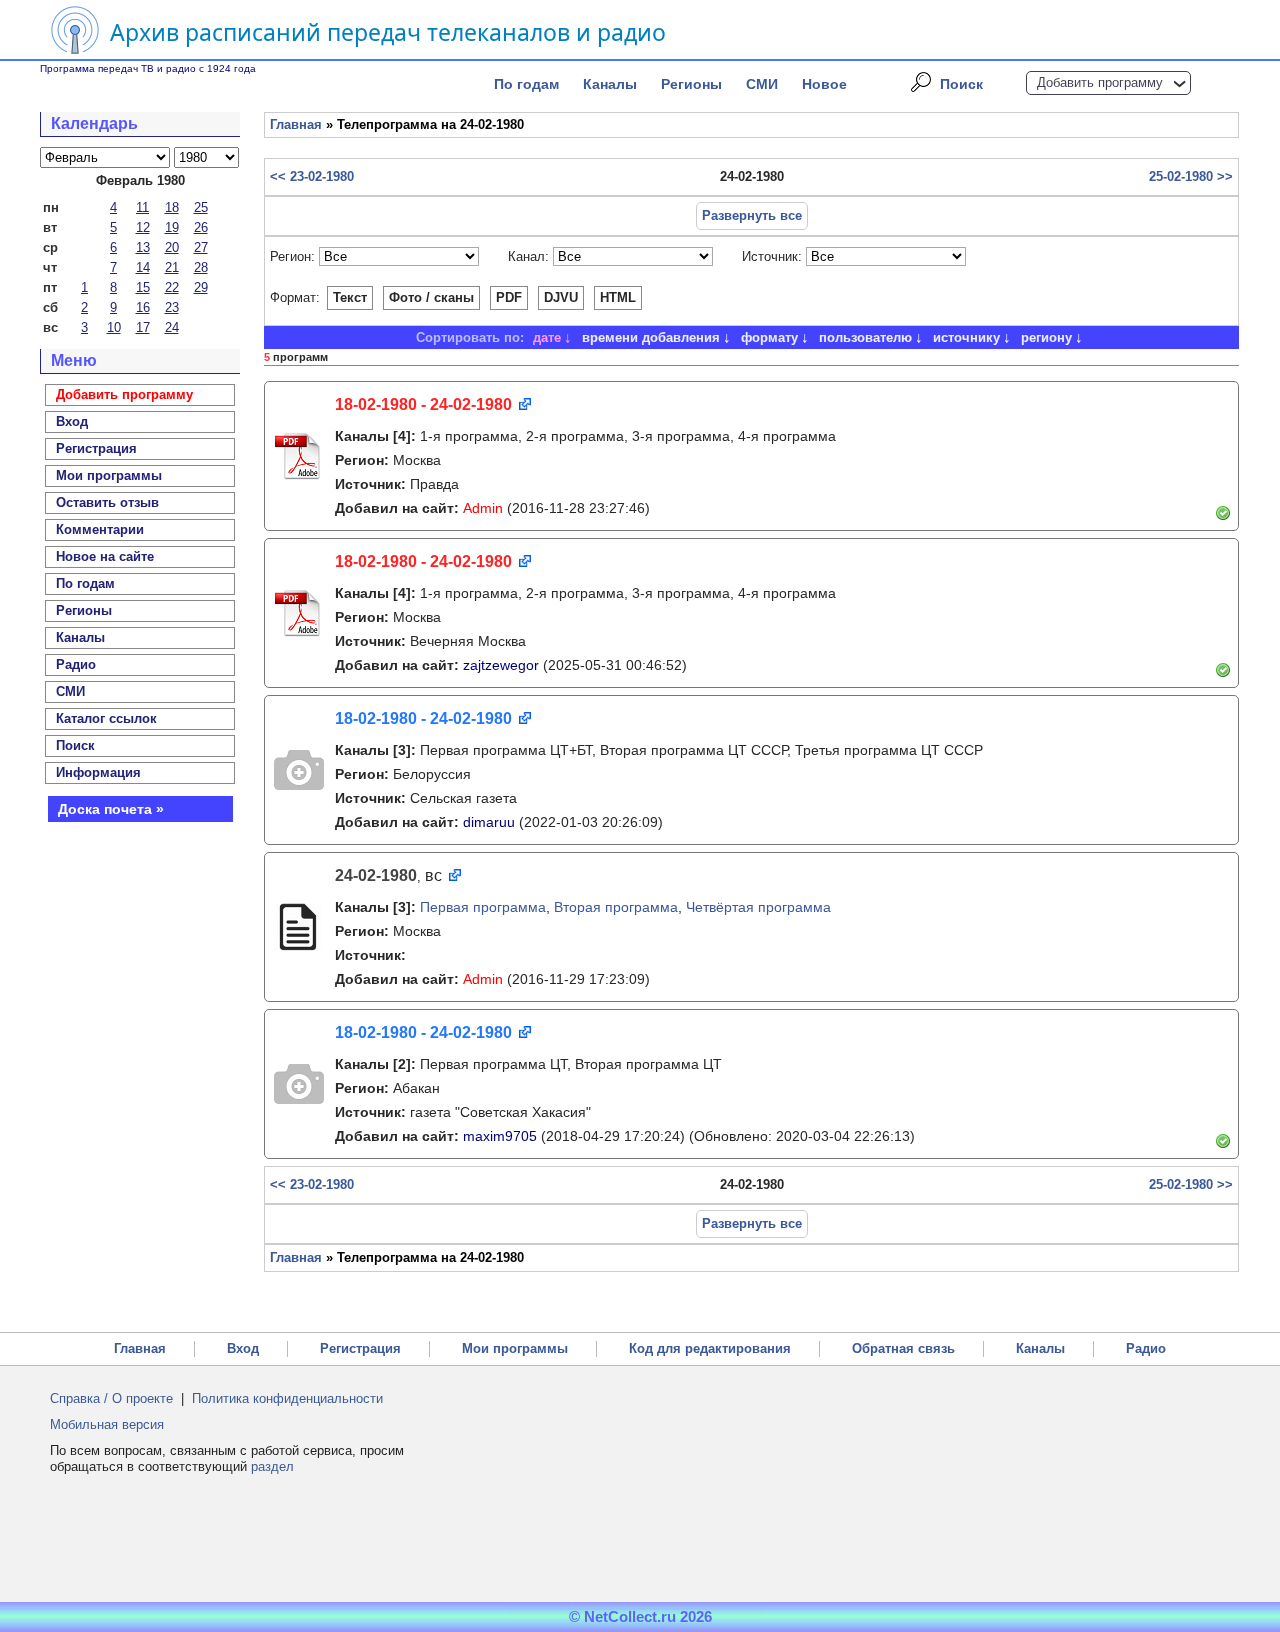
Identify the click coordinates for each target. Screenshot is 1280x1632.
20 (172, 247)
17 (143, 327)
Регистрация (360, 1348)
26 (201, 227)
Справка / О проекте (111, 1398)
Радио (76, 664)
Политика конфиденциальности (287, 1398)
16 (143, 307)
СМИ (762, 84)
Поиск (961, 84)
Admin (483, 508)
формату (769, 337)
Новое (824, 84)
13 (143, 247)
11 (142, 207)
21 (172, 267)
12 (143, 227)
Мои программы (109, 475)
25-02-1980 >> (1191, 176)
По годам (526, 84)
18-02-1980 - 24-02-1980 (423, 404)
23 (172, 307)
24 (172, 327)
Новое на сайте (105, 556)
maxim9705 (500, 1136)
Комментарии (100, 529)
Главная (296, 124)
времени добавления (651, 337)
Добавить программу (1100, 82)
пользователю (865, 337)
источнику (966, 337)
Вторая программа (616, 907)
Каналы (610, 84)
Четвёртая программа (758, 907)
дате (547, 337)
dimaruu (489, 822)
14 (143, 267)
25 (201, 207)
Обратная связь (903, 1348)
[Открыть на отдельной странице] (523, 405)
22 (172, 287)
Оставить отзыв (107, 502)
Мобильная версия (107, 1424)
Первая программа (483, 907)
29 (201, 287)
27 (201, 247)
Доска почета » (111, 809)
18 (172, 207)
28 (201, 267)
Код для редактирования (710, 1348)
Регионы (691, 84)
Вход (243, 1348)
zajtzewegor (501, 665)
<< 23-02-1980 (312, 176)
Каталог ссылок (106, 718)
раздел (272, 1466)
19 (172, 227)
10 (114, 327)
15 (143, 287)
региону (1046, 337)
